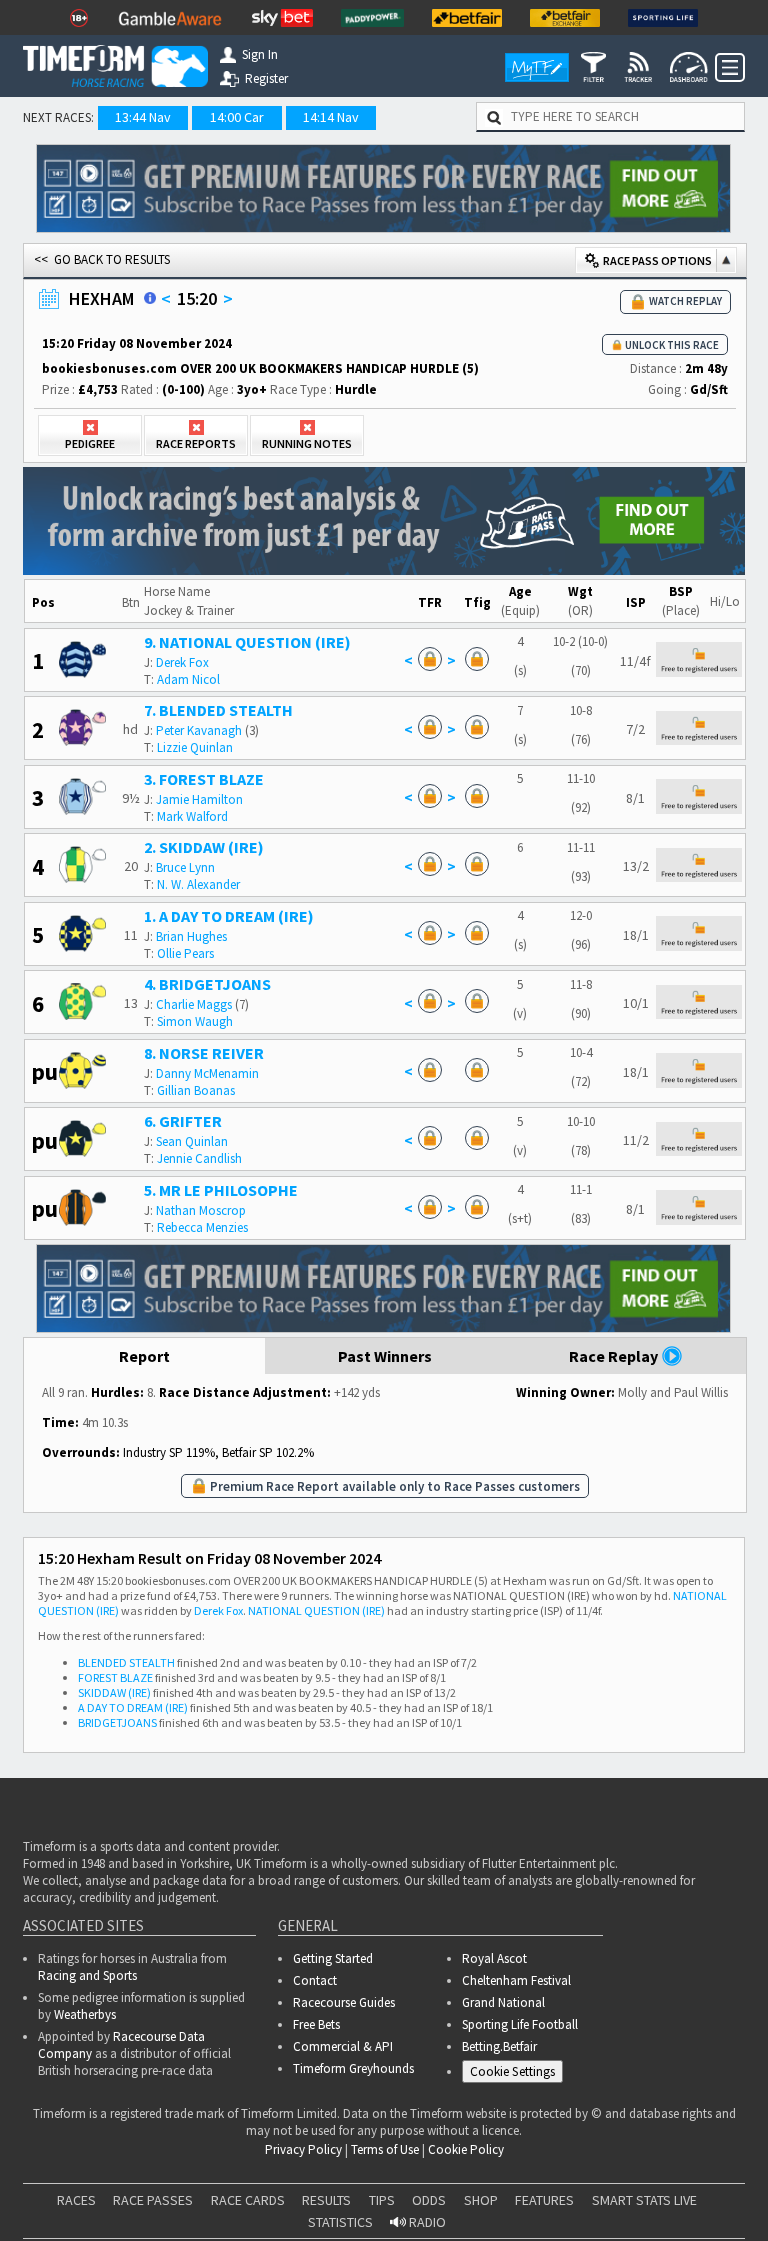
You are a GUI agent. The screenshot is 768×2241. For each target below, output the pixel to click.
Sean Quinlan (192, 1141)
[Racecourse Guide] (150, 298)
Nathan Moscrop (201, 1210)
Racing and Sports (87, 1975)
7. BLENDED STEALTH (218, 710)
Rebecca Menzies (202, 1227)
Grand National (503, 2002)
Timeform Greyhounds (353, 2068)
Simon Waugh (195, 1021)
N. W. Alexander (198, 884)
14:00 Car (237, 117)
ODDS (429, 2200)
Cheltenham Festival (516, 1980)
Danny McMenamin (207, 1073)
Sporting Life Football (520, 2024)
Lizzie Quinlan (195, 747)
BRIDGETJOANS (117, 1722)
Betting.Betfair (499, 2046)
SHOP (481, 2200)
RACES (76, 2200)
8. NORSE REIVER (204, 1053)
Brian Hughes (191, 936)
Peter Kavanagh (199, 730)
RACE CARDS (248, 2200)
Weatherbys (85, 2014)
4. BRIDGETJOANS (207, 984)
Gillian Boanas (196, 1090)
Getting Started (333, 1958)
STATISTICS (340, 2222)
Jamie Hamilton (199, 799)
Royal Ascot (494, 1958)
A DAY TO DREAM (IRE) (133, 1707)
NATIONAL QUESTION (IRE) (316, 1610)
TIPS (382, 2200)
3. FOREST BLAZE (204, 779)
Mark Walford (192, 816)
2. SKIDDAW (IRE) (204, 847)
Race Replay (615, 1356)
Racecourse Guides (344, 2002)
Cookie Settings (512, 2071)
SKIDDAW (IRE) (114, 1692)
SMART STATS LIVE (644, 2200)
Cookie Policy (466, 2149)
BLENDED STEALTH (126, 1662)
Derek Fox (182, 662)
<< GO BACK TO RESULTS (102, 259)
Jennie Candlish (199, 1158)
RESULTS (326, 2200)
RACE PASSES (153, 2200)
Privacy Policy (303, 2149)
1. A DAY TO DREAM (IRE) (229, 916)
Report (144, 1356)
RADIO (426, 2222)
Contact (315, 1980)
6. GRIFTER (183, 1121)
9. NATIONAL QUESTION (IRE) (247, 642)
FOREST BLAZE (115, 1677)
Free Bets (316, 2024)
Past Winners (385, 1356)
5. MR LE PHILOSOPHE (221, 1190)
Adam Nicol (188, 679)
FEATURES (544, 2200)
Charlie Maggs (194, 1004)
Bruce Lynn (185, 867)
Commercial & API (343, 2046)
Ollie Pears (185, 953)
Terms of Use (385, 2149)
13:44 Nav (143, 117)
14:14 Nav (331, 117)
